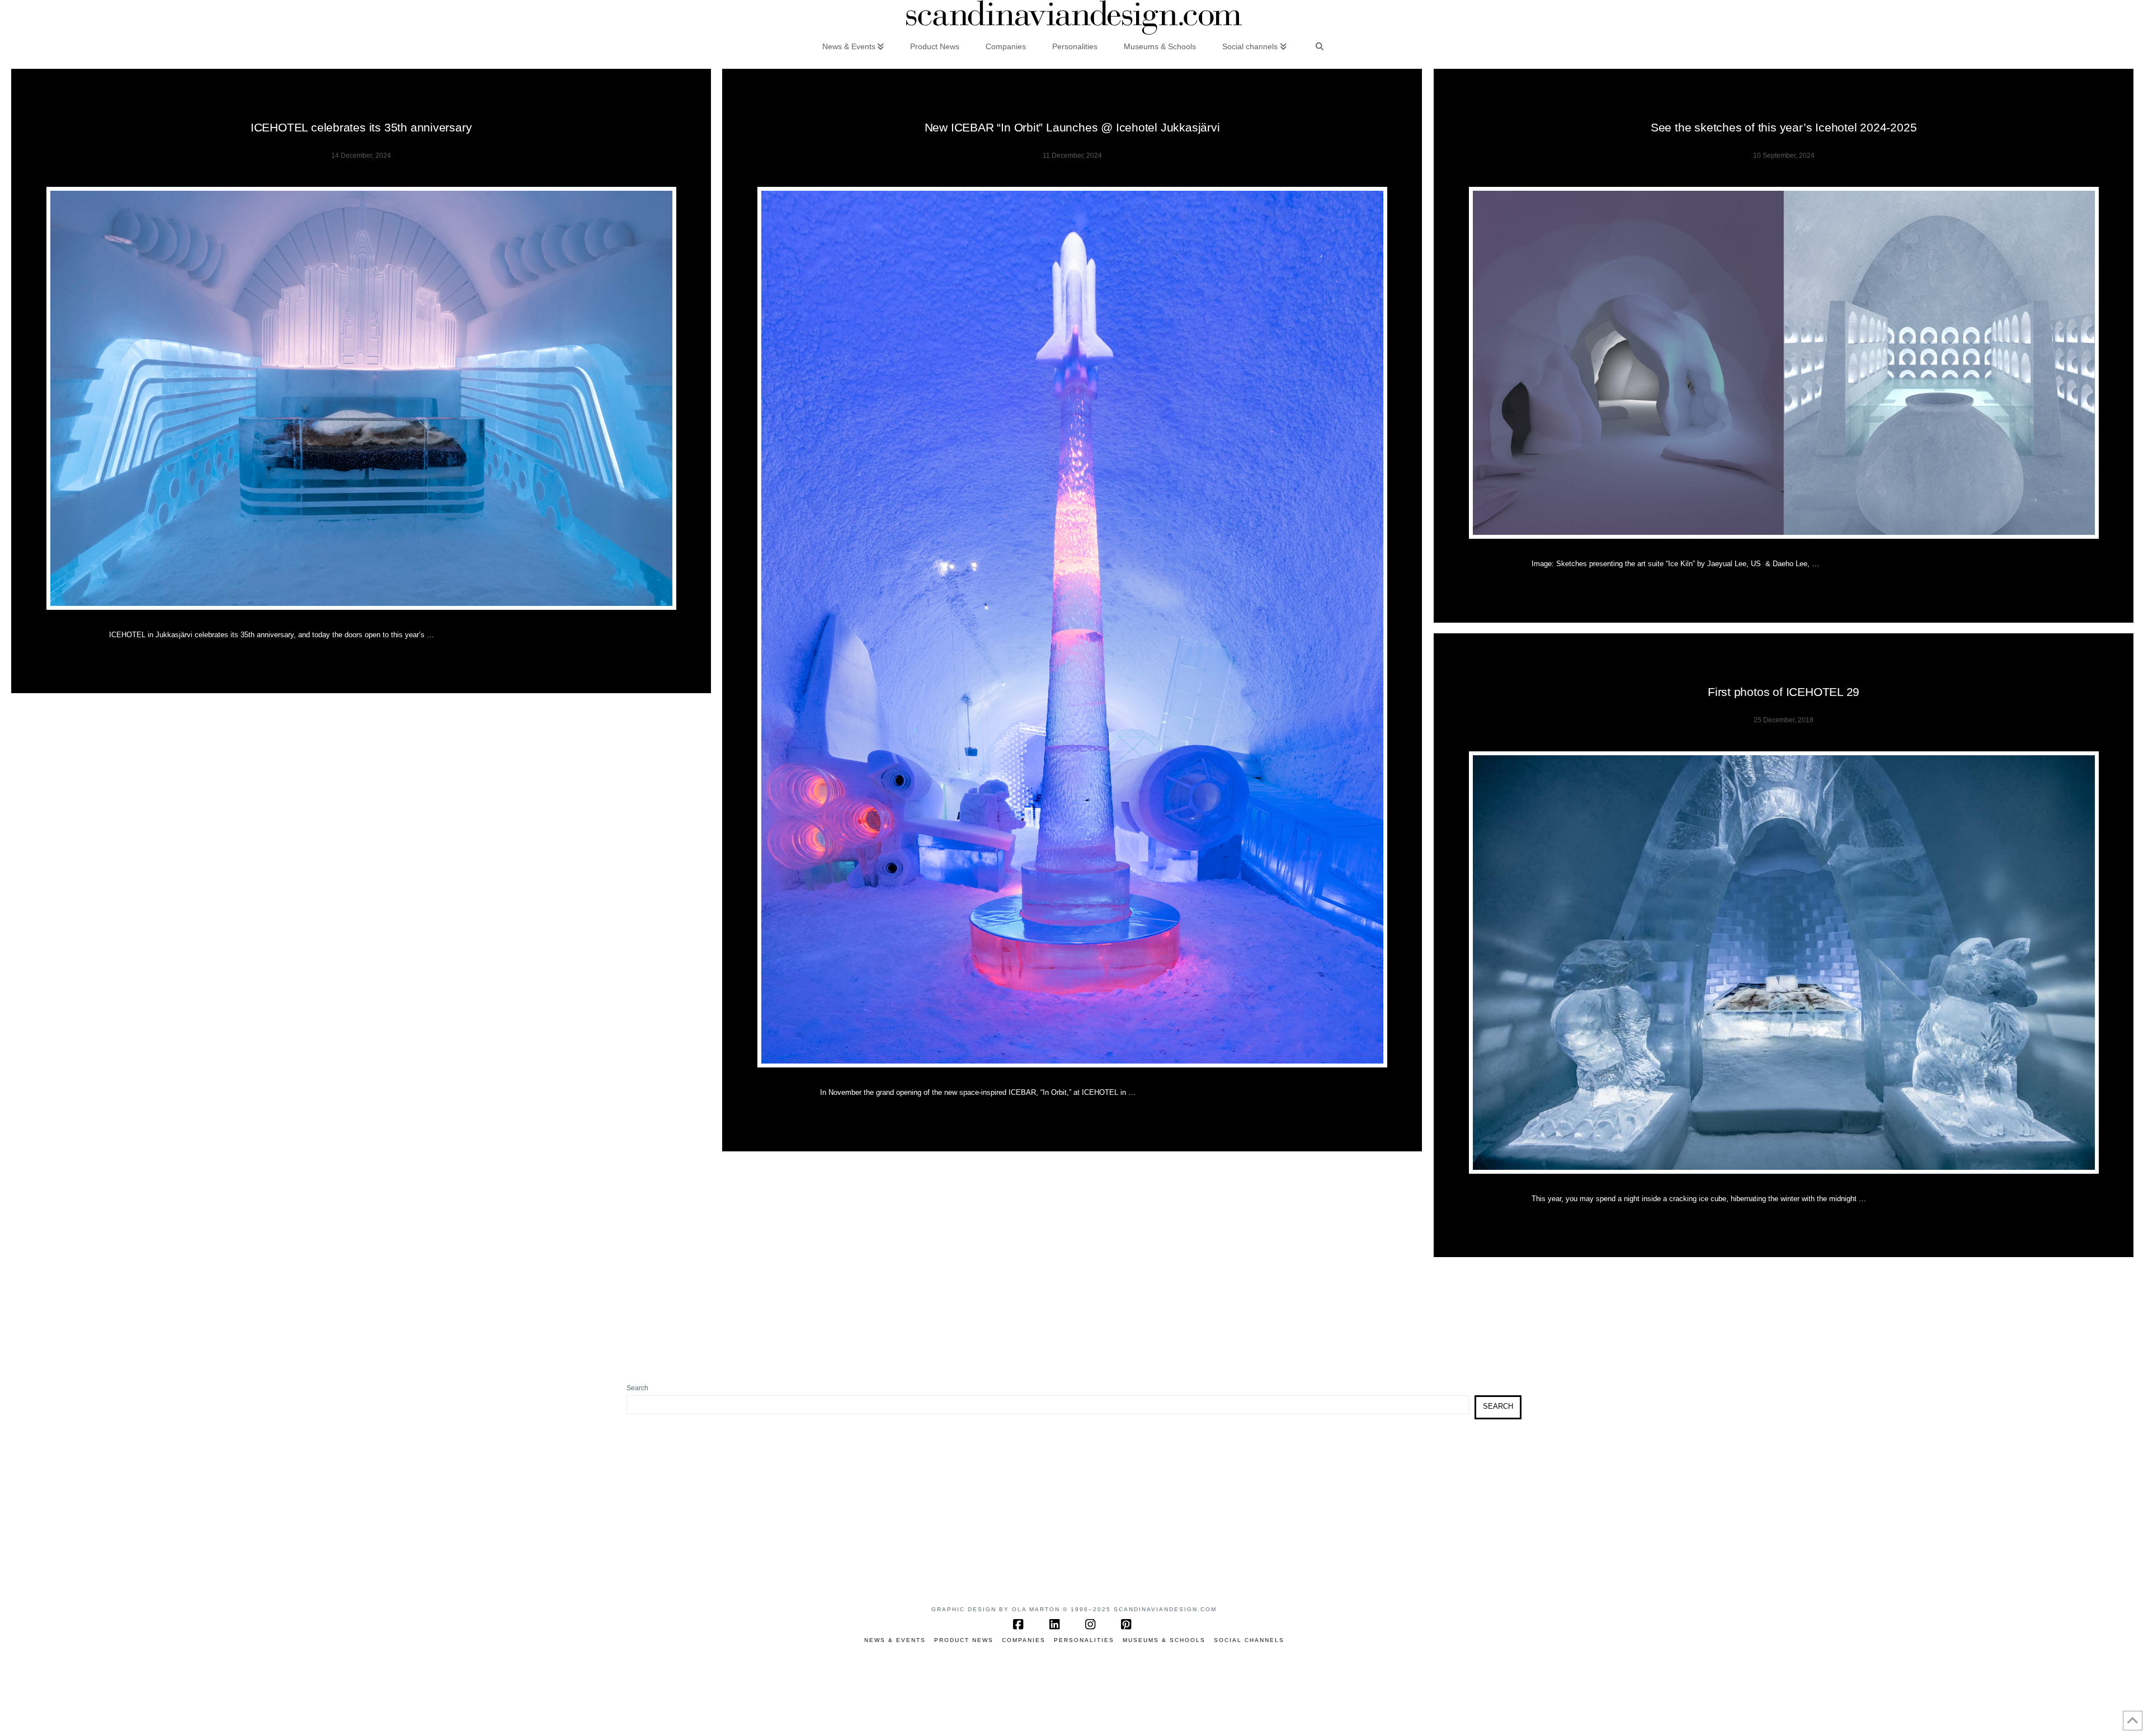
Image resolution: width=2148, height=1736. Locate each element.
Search (637, 1388)
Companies (1024, 1640)
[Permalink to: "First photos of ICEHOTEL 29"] (1784, 963)
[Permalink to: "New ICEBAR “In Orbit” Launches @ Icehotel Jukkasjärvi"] (1072, 627)
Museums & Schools (1164, 1640)
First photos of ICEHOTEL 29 (1784, 692)
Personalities (1084, 1640)
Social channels (1249, 1640)
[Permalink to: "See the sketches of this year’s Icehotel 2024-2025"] (1784, 363)
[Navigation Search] (1320, 46)
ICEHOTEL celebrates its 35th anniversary (361, 127)
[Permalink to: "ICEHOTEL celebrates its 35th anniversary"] (361, 398)
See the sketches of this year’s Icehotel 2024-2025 (1784, 127)
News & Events (895, 1640)
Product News (964, 1640)
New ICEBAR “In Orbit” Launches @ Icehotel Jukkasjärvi (1072, 127)
